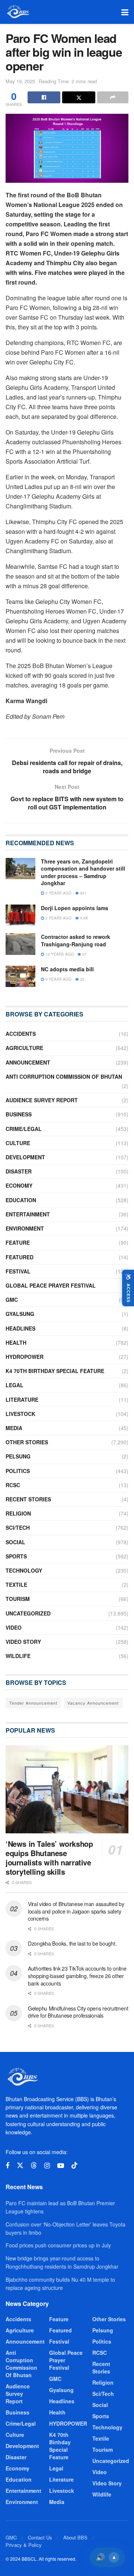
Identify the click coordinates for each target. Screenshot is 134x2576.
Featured (20, 1257)
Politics (18, 1471)
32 (82, 979)
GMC (12, 1300)
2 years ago (58, 893)
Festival (18, 1271)
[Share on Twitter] (79, 97)
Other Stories (27, 1442)
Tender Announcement (33, 1703)
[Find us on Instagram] (47, 2166)
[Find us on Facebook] (7, 2166)
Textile (16, 1585)
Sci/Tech (18, 1527)
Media (14, 1428)
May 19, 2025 (20, 81)
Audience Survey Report (42, 1100)
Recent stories (28, 1499)
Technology (24, 1570)
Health (16, 1342)
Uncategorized (28, 1613)
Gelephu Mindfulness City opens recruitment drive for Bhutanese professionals (78, 2012)
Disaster (19, 1171)
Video (14, 1627)
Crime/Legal (24, 1129)
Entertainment (28, 1214)
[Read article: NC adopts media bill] (20, 976)
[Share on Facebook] (44, 97)
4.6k (84, 918)
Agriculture (24, 1048)
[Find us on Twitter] (20, 2166)
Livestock (20, 1414)
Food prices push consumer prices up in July (58, 2245)
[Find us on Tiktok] (74, 2166)
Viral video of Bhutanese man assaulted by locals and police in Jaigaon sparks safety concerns (76, 1911)
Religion (18, 1513)
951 (83, 893)
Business (19, 1114)
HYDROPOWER (25, 1357)
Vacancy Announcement (93, 1703)
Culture (18, 1143)
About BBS (75, 2537)
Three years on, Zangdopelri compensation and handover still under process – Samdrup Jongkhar (83, 872)
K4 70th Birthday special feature (55, 1371)
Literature (22, 1400)
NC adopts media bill (67, 969)
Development (25, 1157)
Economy (19, 1185)
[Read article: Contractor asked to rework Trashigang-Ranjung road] (20, 944)
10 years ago (59, 954)
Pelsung (18, 1456)
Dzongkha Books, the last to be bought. (72, 1943)
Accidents (21, 1034)
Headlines (20, 1328)
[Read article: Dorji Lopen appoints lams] (20, 915)
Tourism (18, 1599)
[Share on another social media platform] (113, 97)
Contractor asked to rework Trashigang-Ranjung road (76, 940)
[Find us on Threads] (34, 2166)
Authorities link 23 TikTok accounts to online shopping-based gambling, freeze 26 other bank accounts (77, 1976)
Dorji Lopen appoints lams (75, 908)
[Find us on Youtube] (61, 2166)
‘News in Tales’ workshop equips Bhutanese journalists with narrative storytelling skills (49, 1858)
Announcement (28, 1062)
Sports (16, 1556)
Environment (25, 1228)
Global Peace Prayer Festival (51, 1285)
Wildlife (18, 1656)
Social (15, 1542)
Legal (15, 1385)
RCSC (13, 1485)
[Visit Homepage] (18, 12)
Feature (18, 1242)
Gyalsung (20, 1314)
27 (84, 954)
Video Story (23, 1642)
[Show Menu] (125, 12)
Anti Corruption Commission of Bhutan (64, 1077)
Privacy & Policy (24, 2545)
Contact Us (40, 2537)
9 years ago (58, 979)
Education (21, 1200)
